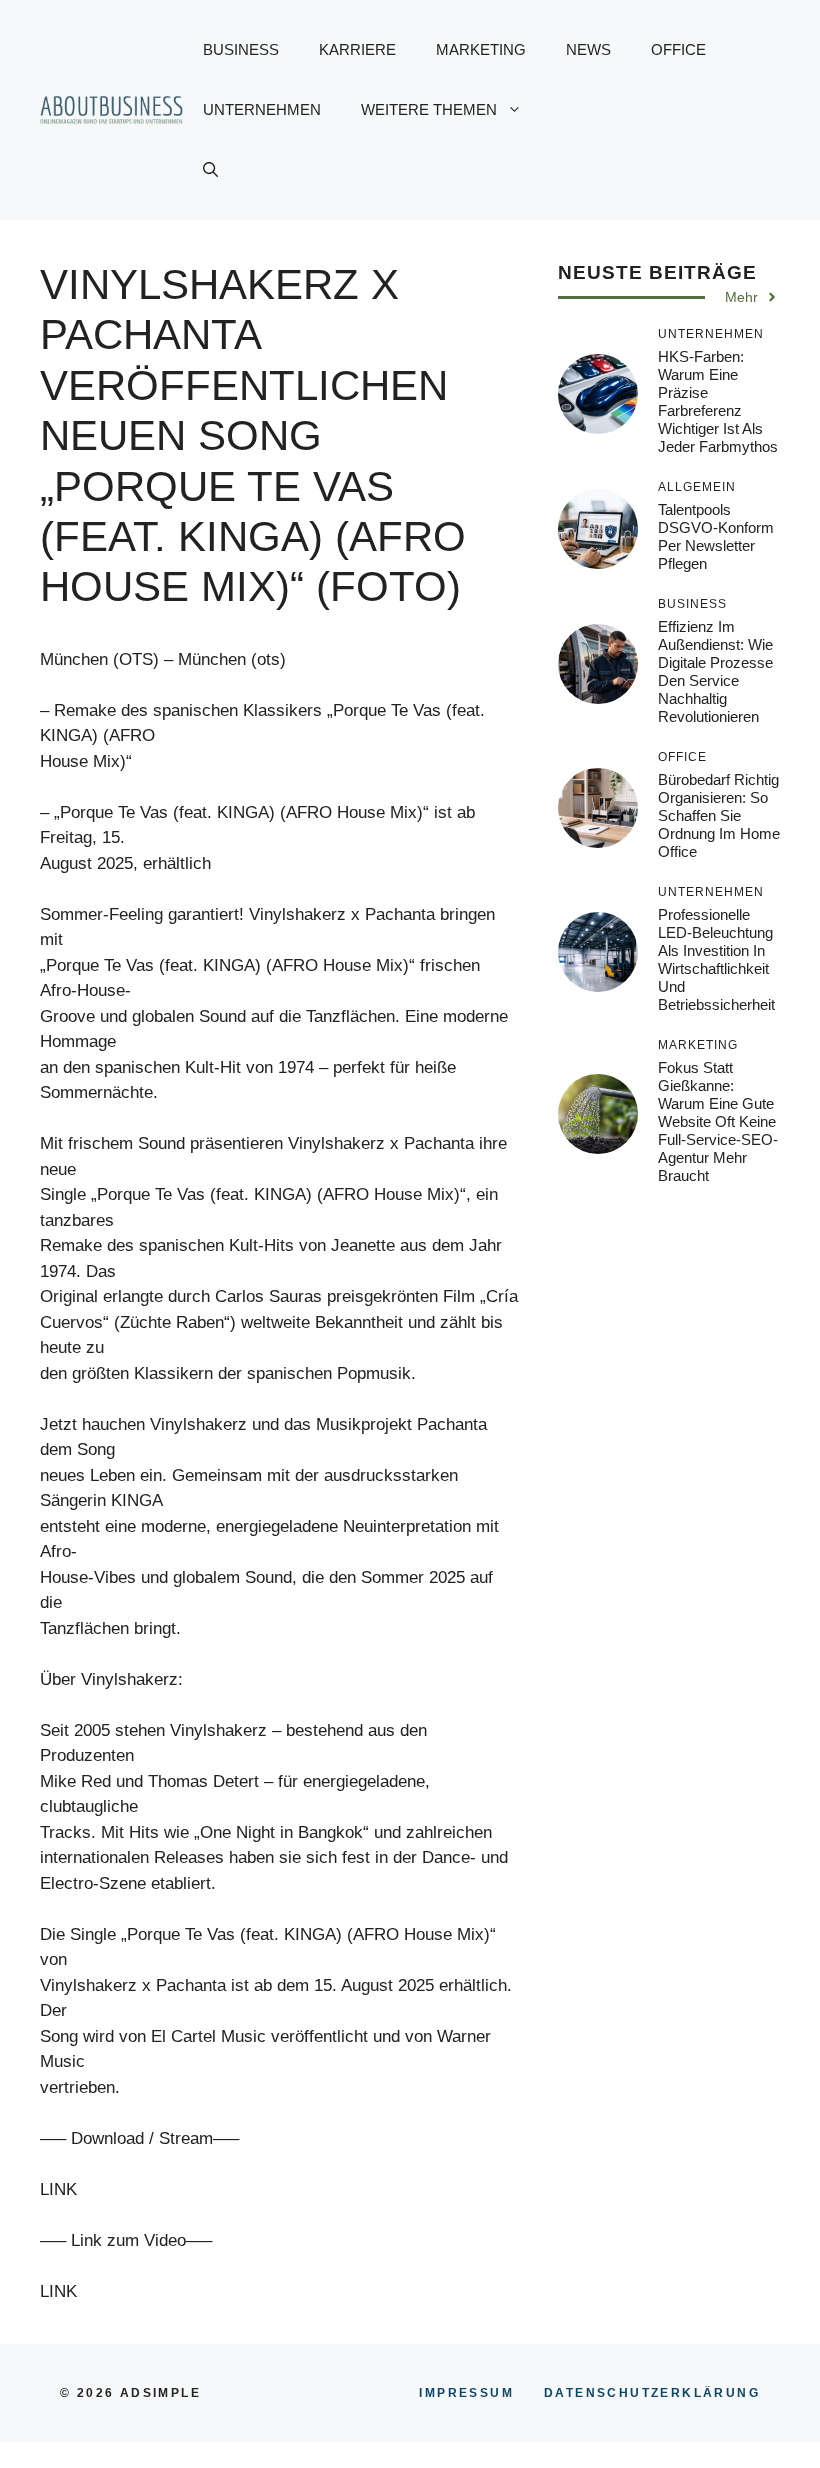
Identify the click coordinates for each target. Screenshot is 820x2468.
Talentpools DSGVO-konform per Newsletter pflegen (716, 536)
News (588, 49)
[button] (210, 170)
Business (241, 49)
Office (678, 49)
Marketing (481, 49)
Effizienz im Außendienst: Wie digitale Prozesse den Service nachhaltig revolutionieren (715, 671)
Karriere (357, 49)
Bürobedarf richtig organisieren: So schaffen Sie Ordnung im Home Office (719, 815)
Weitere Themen (429, 109)
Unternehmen (262, 109)
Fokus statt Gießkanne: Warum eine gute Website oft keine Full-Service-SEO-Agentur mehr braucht (718, 1121)
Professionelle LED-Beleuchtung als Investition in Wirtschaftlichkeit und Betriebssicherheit (716, 959)
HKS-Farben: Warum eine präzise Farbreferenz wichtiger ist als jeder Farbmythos (718, 401)
